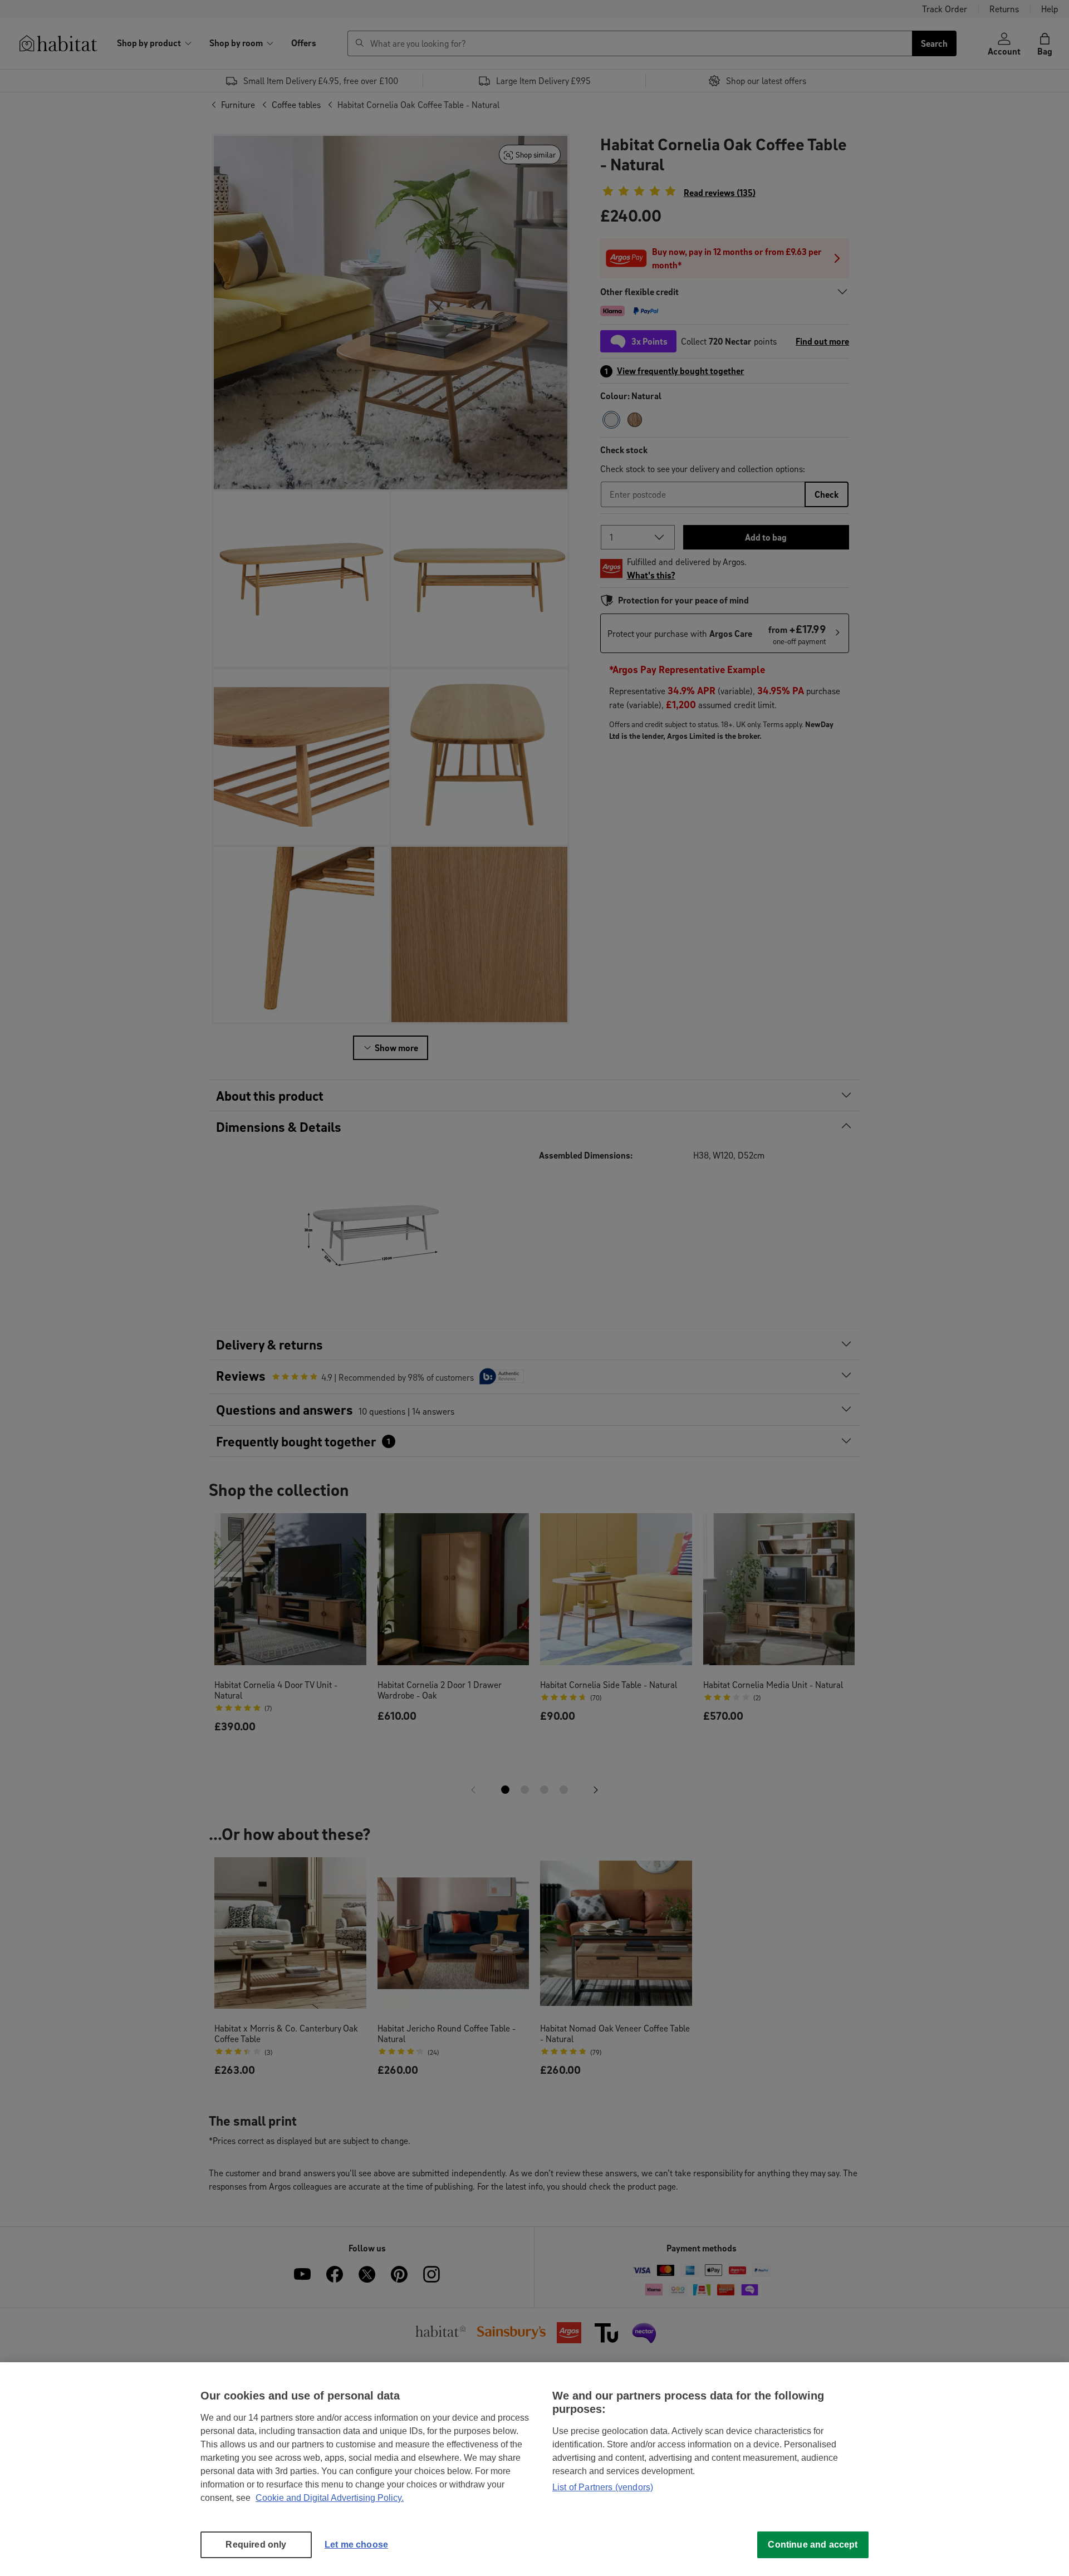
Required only (256, 2545)
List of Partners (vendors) (603, 2487)
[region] (534, 2469)
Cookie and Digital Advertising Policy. (330, 2498)
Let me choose (356, 2545)
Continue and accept (813, 2545)
